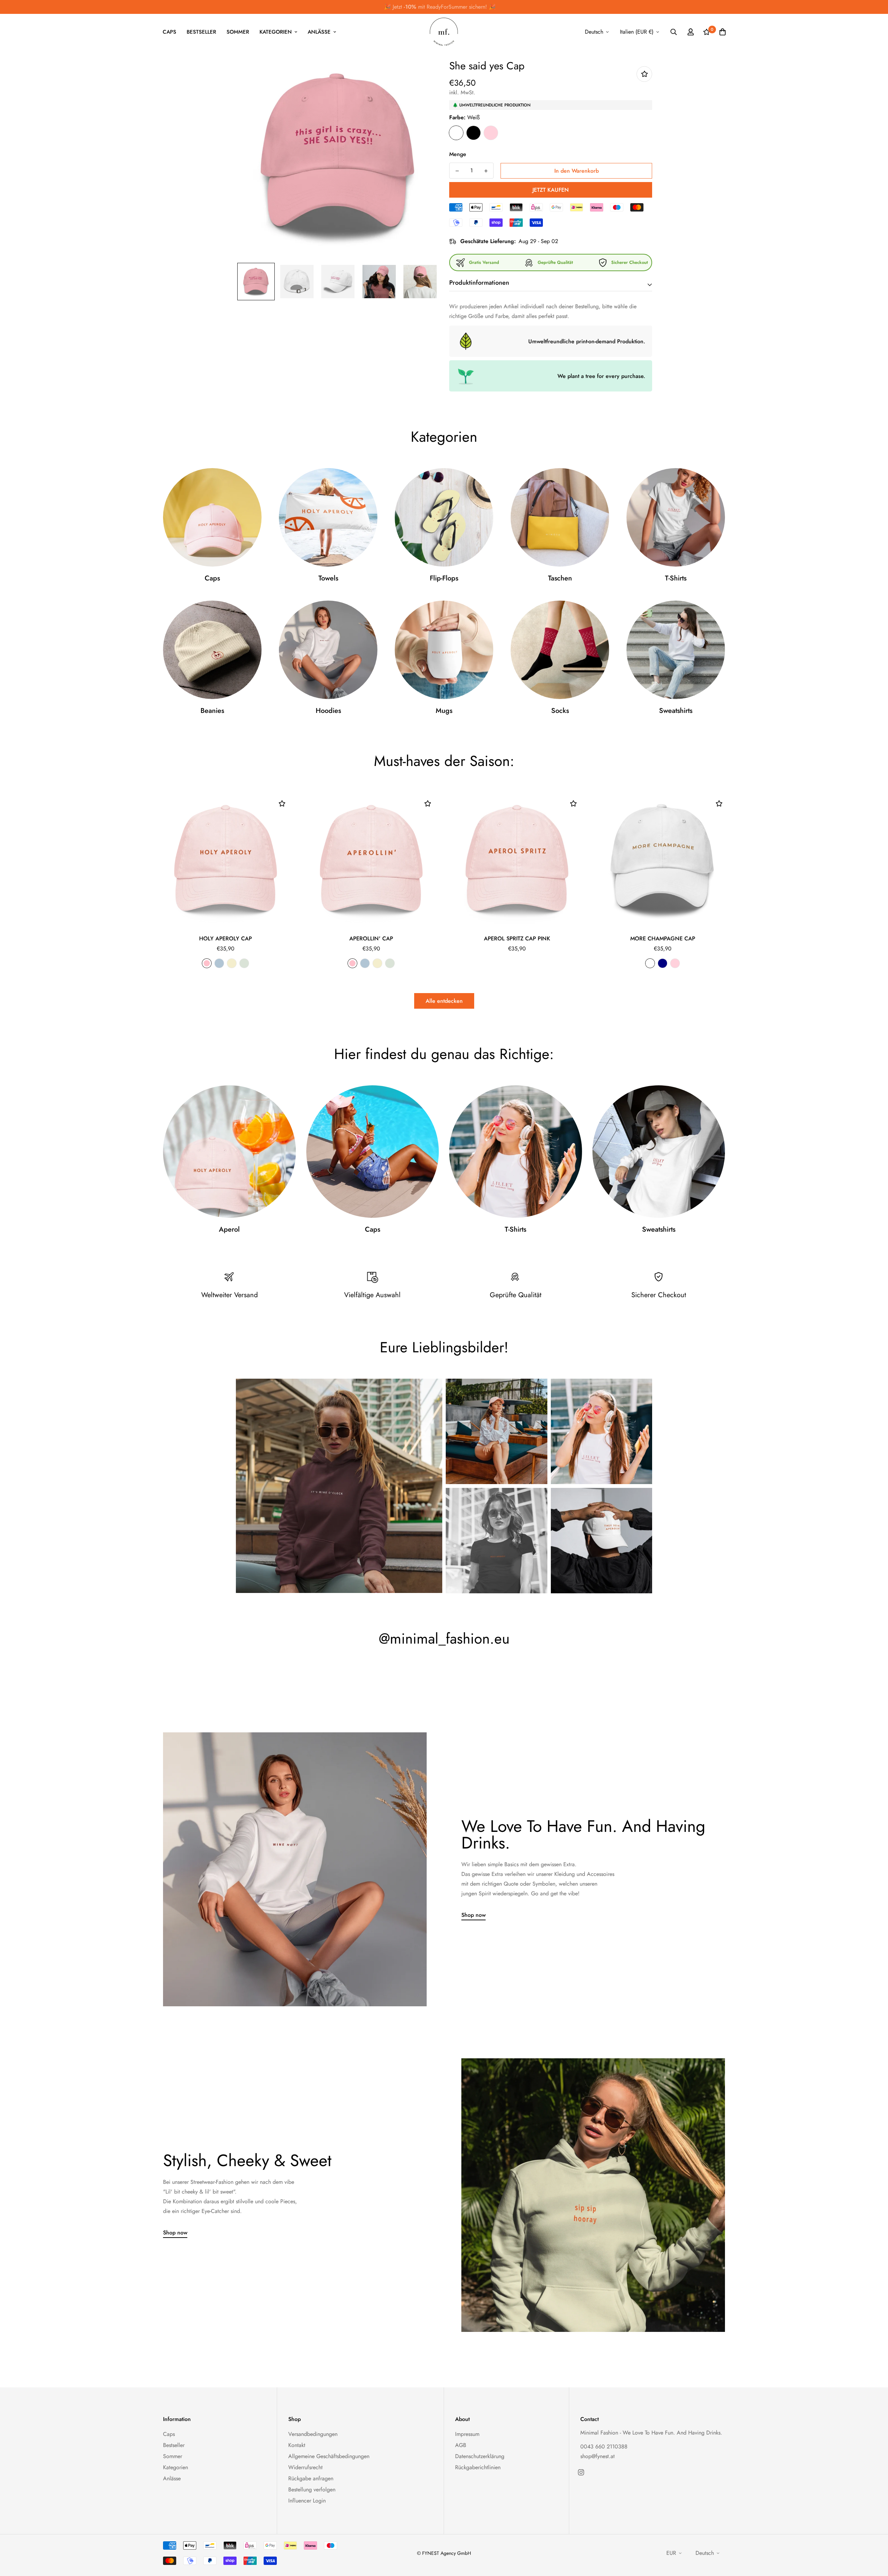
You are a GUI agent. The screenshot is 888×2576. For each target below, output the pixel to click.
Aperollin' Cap (371, 938)
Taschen (560, 578)
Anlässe (319, 32)
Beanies (212, 711)
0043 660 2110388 (604, 2446)
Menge (458, 154)
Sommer (238, 32)
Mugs (444, 711)
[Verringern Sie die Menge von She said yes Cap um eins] (457, 171)
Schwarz (473, 133)
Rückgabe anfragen (311, 2478)
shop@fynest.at (597, 2456)
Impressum (467, 2434)
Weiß (456, 133)
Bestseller (201, 32)
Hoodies (328, 711)
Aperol (229, 1230)
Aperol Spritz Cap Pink (517, 938)
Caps (169, 32)
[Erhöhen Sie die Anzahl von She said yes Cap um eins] (486, 171)
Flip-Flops (444, 578)
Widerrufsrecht (305, 2467)
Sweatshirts (676, 711)
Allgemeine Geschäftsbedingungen (329, 2456)
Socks (560, 711)
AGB (461, 2445)
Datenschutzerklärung (480, 2456)
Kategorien (276, 32)
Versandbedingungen (313, 2434)
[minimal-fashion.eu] (444, 32)
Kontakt (297, 2445)
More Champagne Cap (663, 938)
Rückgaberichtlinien (478, 2467)
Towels (328, 578)
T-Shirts (676, 578)
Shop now (473, 1915)
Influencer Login (307, 2501)
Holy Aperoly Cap (225, 938)
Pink (491, 133)
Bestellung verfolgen (312, 2489)
